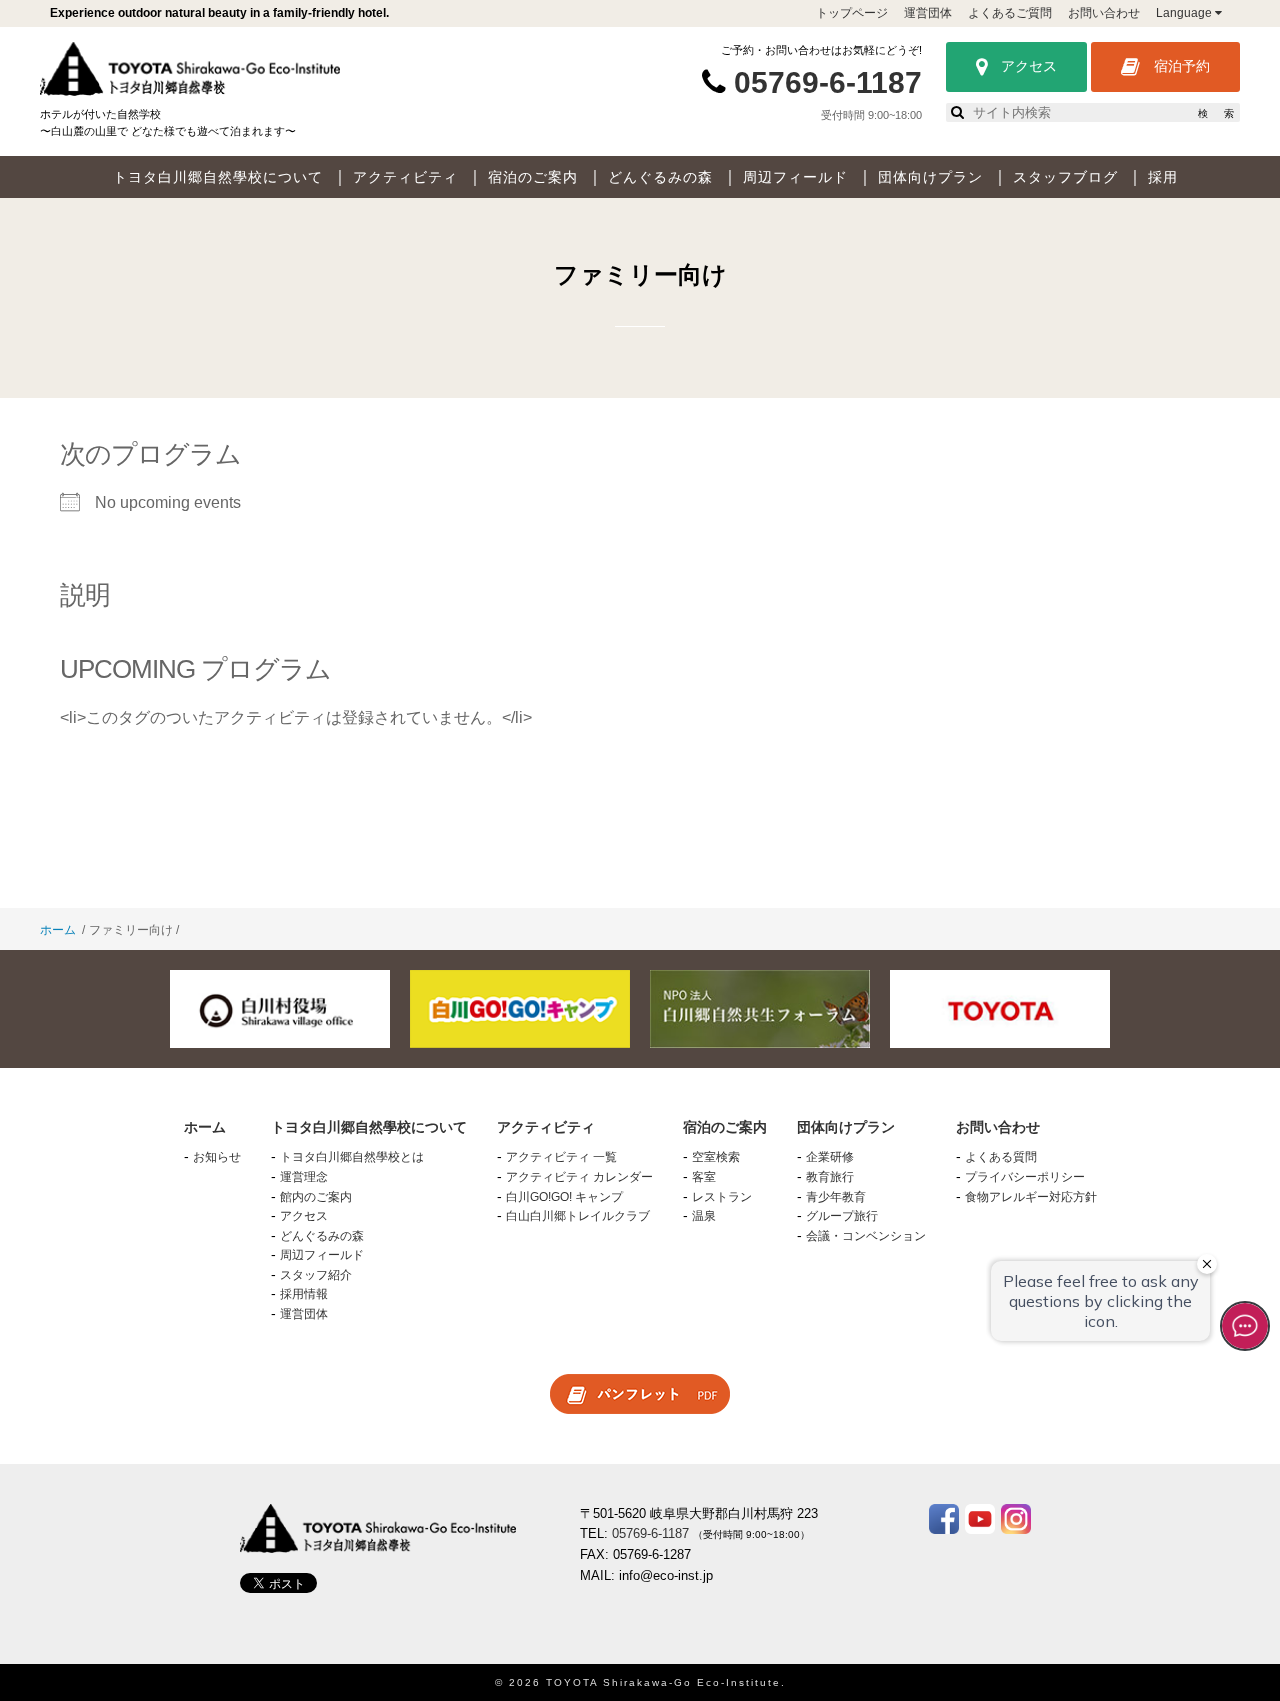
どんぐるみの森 (660, 177)
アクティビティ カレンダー (579, 1177)
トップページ (852, 13)
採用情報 (304, 1294)
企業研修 (830, 1157)
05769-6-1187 (828, 82)
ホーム (58, 930)
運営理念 (304, 1177)
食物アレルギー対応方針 (1031, 1197)
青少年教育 (836, 1197)
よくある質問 (1001, 1157)
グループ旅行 (842, 1216)
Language (1185, 13)
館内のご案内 (316, 1197)
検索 (1215, 113)
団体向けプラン (930, 177)
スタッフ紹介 (316, 1275)
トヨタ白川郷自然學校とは (352, 1157)
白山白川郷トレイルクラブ (578, 1216)
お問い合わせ (1104, 13)
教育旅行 (830, 1177)
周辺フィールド (795, 177)
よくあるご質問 (1010, 13)
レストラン (722, 1197)
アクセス (1027, 66)
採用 (1163, 177)
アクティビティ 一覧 (561, 1157)
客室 (704, 1177)
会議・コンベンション (866, 1236)
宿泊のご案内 (533, 177)
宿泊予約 (1180, 66)
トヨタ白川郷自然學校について (218, 177)
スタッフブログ (1065, 177)
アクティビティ (405, 177)
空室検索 (716, 1157)
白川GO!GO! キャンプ (564, 1197)
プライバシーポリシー (1025, 1177)
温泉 (704, 1216)
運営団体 (928, 13)
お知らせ (217, 1157)
